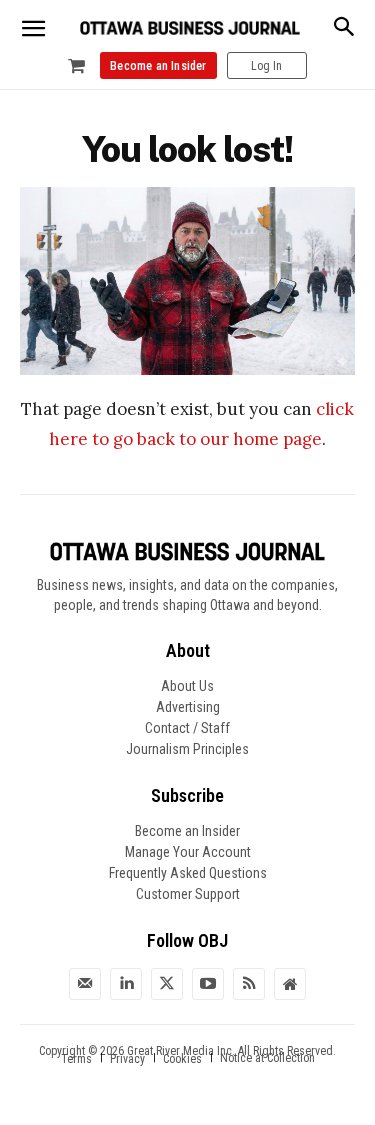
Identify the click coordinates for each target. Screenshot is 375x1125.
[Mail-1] (85, 984)
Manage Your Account (188, 852)
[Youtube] (208, 984)
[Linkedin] (126, 984)
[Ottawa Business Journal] (190, 28)
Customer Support (188, 894)
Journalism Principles (187, 749)
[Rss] (249, 984)
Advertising (188, 707)
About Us (187, 686)
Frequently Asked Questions (188, 873)
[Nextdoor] (290, 984)
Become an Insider (187, 831)
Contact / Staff (187, 728)
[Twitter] (167, 984)
